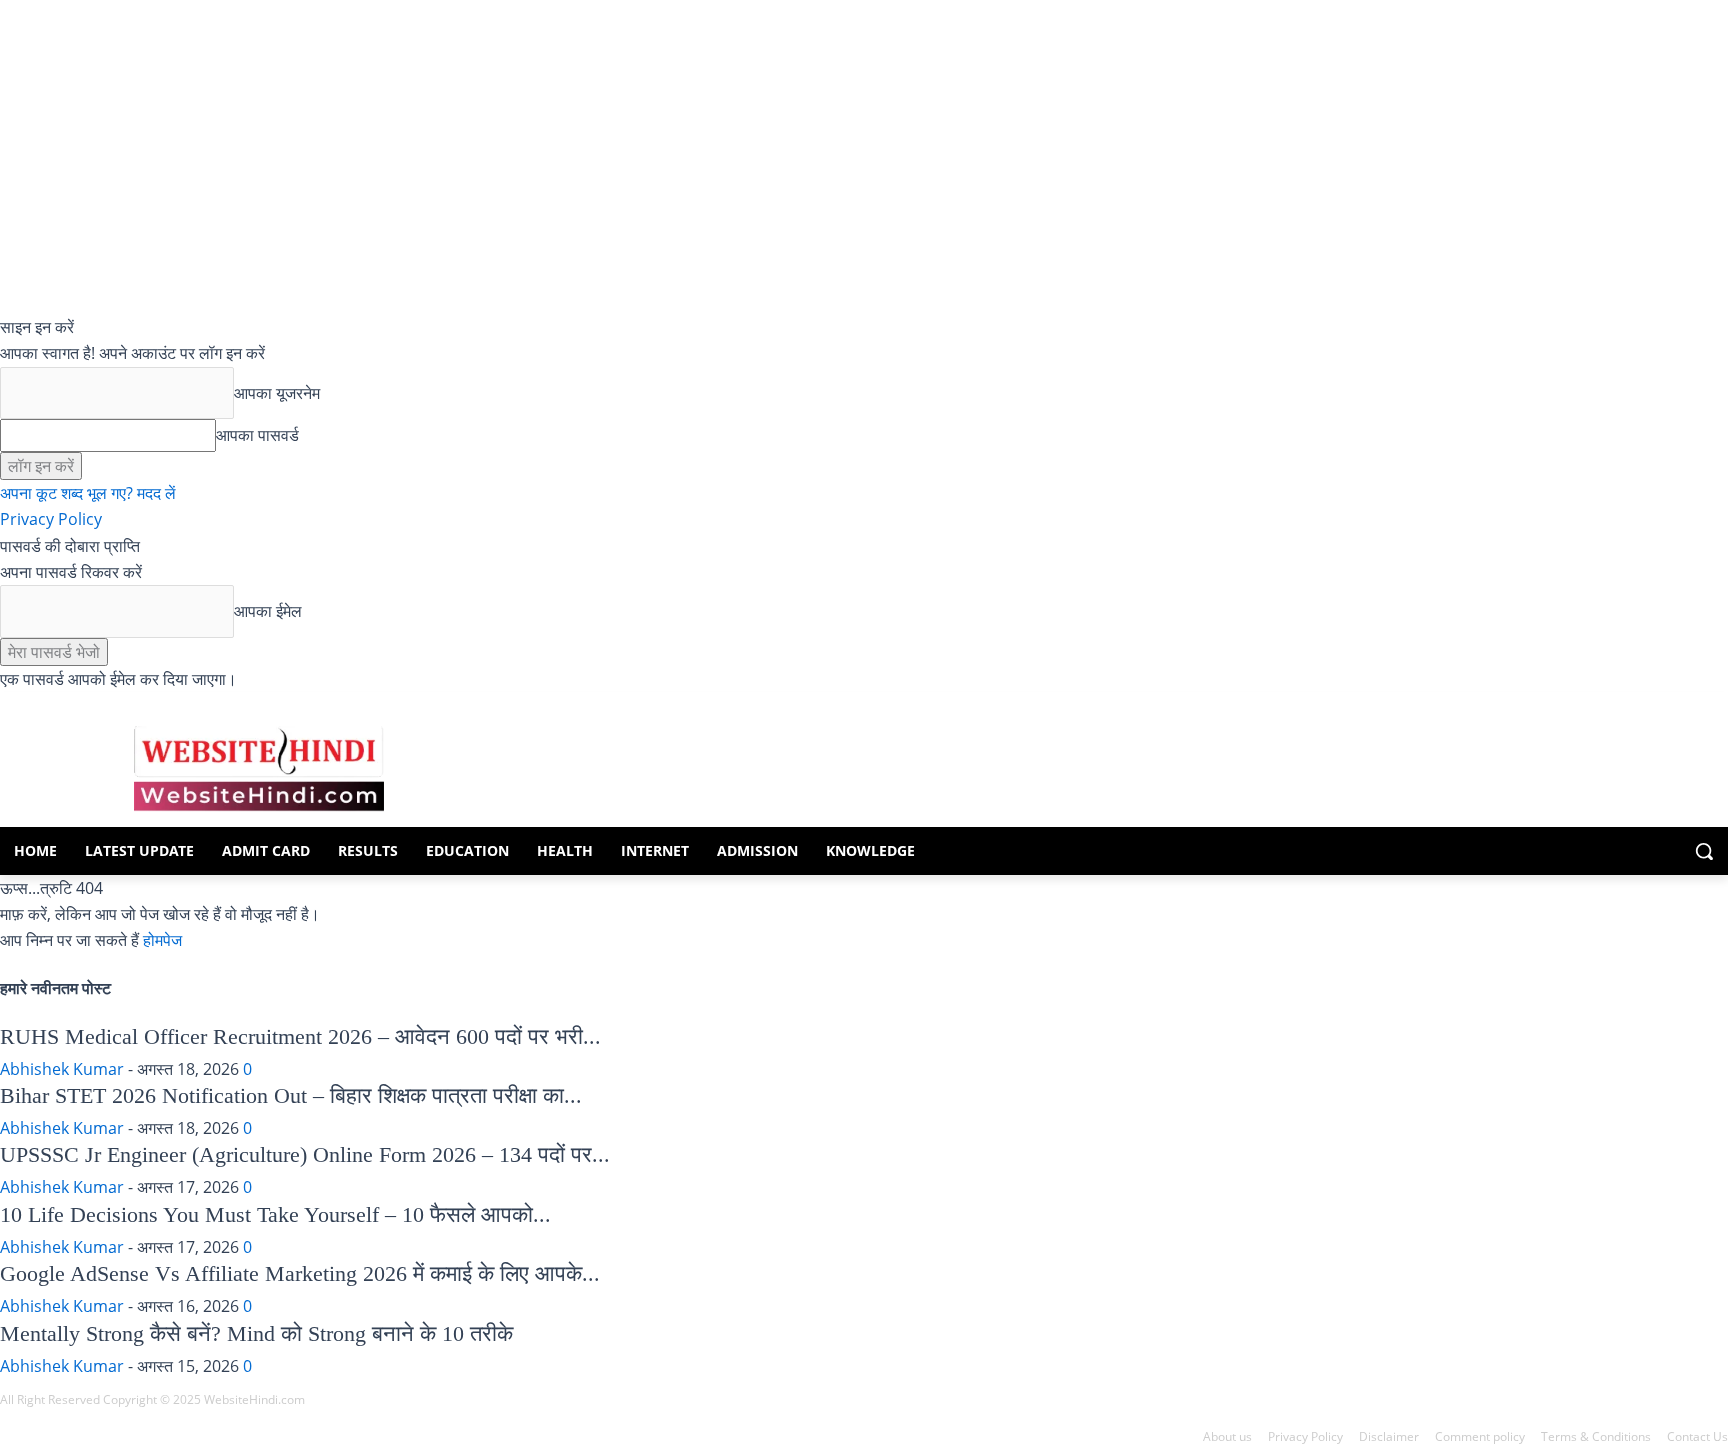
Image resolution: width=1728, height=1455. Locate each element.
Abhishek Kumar (62, 1069)
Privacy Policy (51, 519)
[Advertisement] (882, 765)
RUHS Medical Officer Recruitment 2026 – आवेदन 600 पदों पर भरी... (300, 1036)
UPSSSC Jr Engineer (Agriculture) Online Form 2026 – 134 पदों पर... (305, 1154)
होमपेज (162, 940)
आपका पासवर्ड (257, 435)
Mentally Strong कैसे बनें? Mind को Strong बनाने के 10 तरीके (256, 1333)
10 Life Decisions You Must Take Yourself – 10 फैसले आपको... (275, 1214)
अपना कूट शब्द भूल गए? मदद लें (88, 493)
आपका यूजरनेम (277, 393)
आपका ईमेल (268, 611)
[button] (1704, 851)
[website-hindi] (259, 769)
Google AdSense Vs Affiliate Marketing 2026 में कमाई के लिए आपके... (300, 1273)
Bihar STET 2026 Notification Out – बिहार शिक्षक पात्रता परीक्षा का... (291, 1095)
